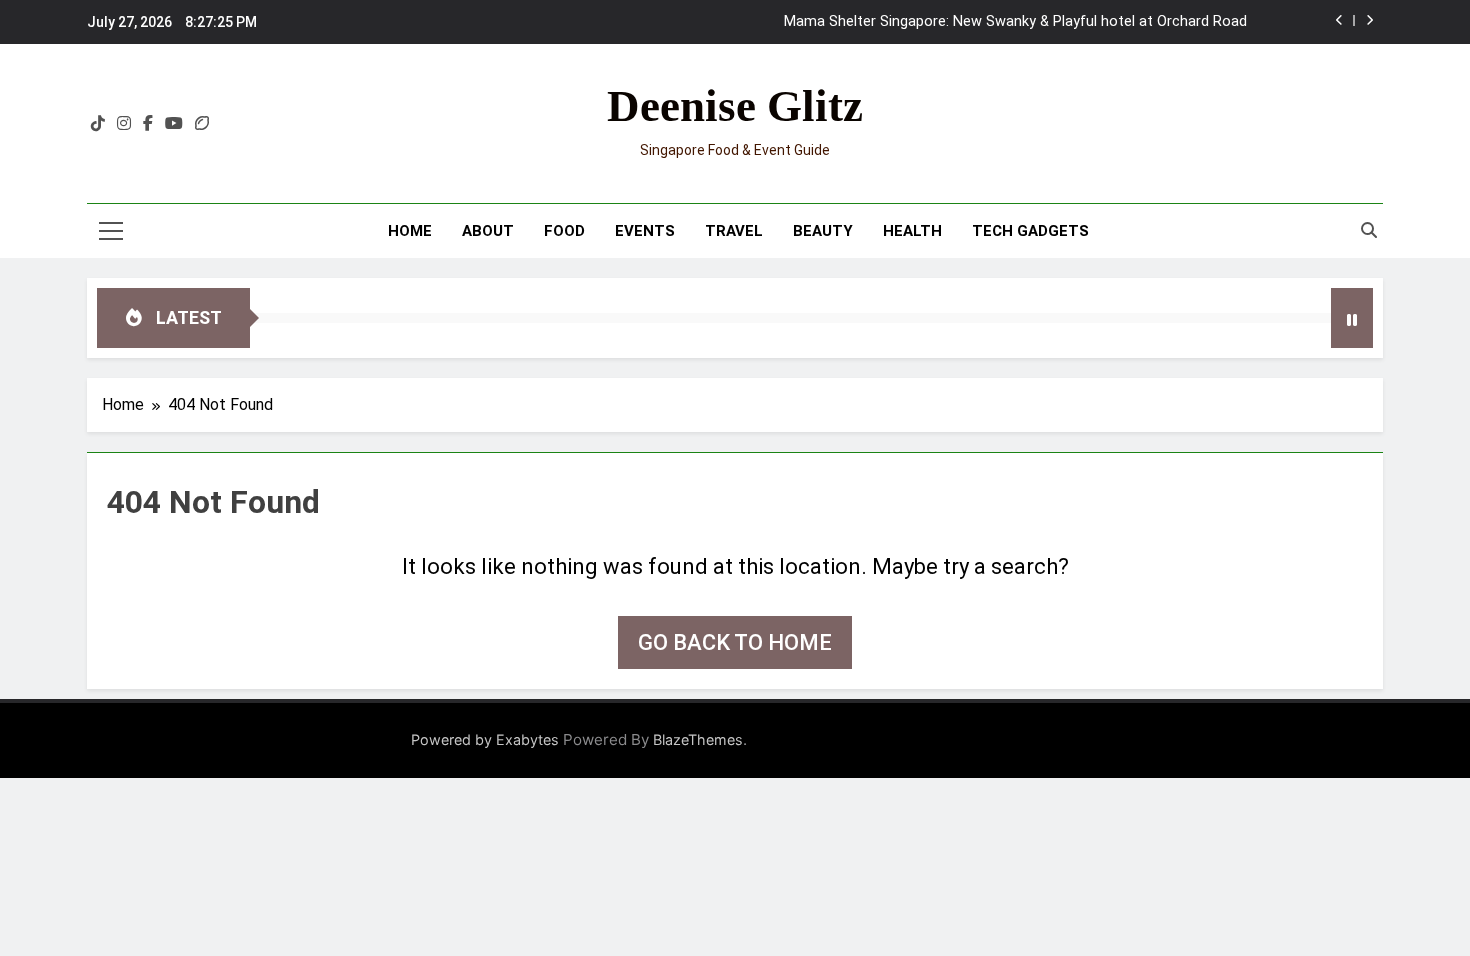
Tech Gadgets (1030, 231)
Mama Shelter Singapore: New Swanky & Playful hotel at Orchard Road (1015, 22)
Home (410, 231)
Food (564, 231)
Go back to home (735, 642)
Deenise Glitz (735, 106)
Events (645, 231)
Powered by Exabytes (485, 739)
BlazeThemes (698, 739)
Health (912, 231)
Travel (734, 231)
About (488, 231)
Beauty (823, 231)
